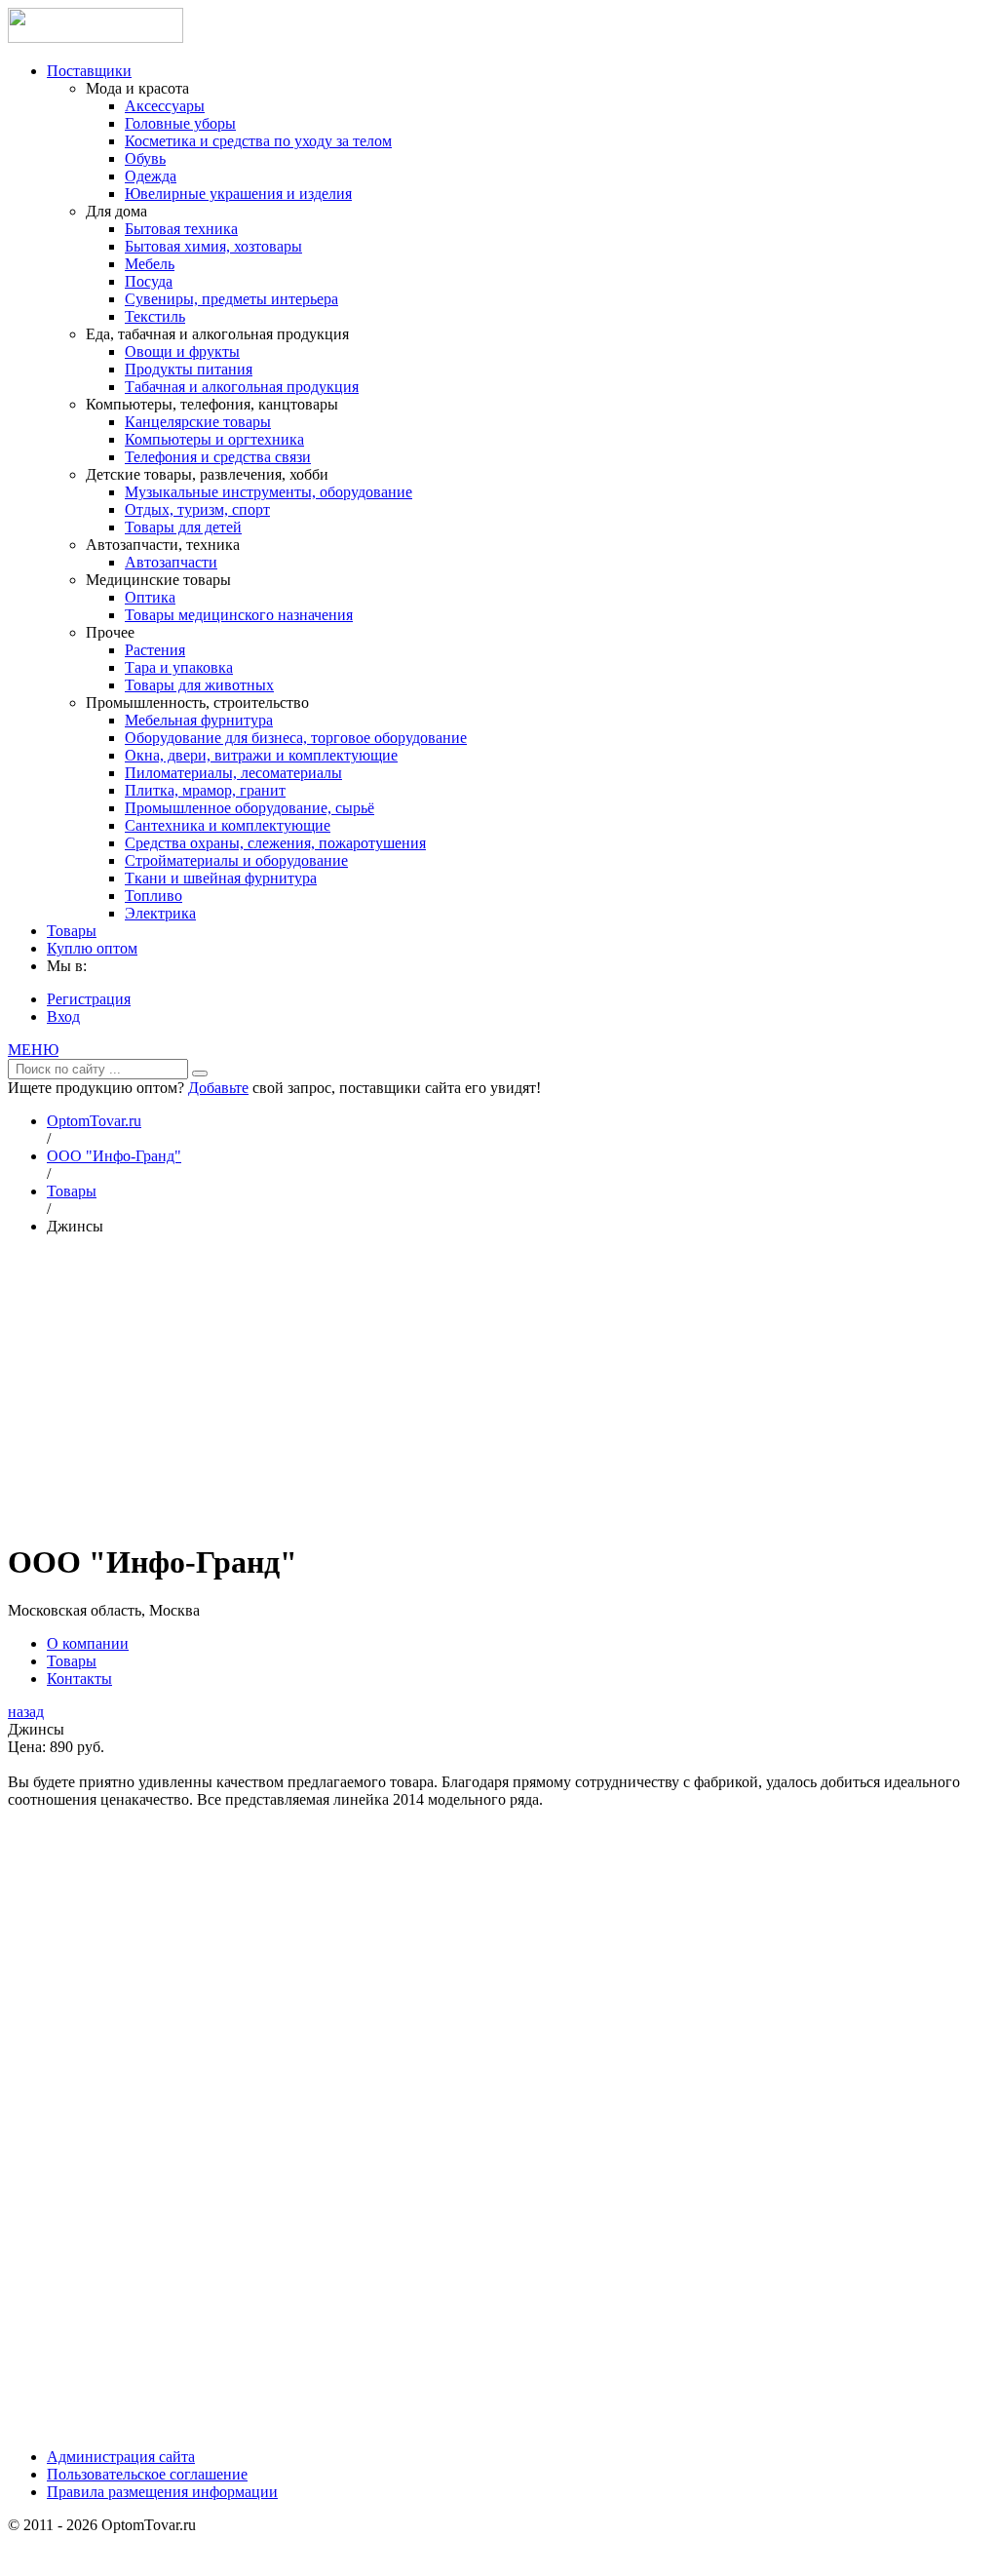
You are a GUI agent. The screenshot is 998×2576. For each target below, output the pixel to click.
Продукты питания (189, 369)
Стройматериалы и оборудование (236, 860)
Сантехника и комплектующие (228, 825)
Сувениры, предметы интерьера (231, 299)
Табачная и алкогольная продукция (242, 387)
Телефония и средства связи (218, 457)
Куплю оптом (92, 948)
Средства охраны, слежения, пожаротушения (275, 843)
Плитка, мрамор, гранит (205, 790)
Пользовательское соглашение (147, 2474)
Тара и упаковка (179, 667)
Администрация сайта (121, 2457)
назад (26, 1712)
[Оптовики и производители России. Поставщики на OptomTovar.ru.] (96, 38)
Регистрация (89, 999)
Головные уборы (180, 123)
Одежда (151, 176)
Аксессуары (165, 106)
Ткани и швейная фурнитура (221, 878)
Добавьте (218, 1088)
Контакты (79, 1678)
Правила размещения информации (162, 2492)
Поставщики (89, 71)
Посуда (149, 281)
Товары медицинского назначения (239, 615)
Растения (155, 650)
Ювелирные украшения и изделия (238, 194)
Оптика (150, 597)
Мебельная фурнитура (199, 720)
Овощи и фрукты (182, 351)
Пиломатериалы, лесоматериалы (233, 773)
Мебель (150, 264)
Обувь (145, 158)
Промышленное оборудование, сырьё (249, 808)
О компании (88, 1643)
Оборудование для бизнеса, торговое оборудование (296, 738)
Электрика (160, 913)
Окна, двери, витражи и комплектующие (261, 755)
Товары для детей (183, 527)
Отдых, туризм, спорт (197, 509)
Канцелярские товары (198, 422)
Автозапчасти (171, 562)
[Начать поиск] (200, 1073)
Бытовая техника (181, 229)
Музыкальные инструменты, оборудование (269, 492)
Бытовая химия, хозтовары (213, 246)
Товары (72, 931)
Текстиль (155, 316)
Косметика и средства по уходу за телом (258, 141)
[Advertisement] (499, 1387)
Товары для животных (199, 685)
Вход (63, 1016)
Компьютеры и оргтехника (214, 439)
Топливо (154, 896)
